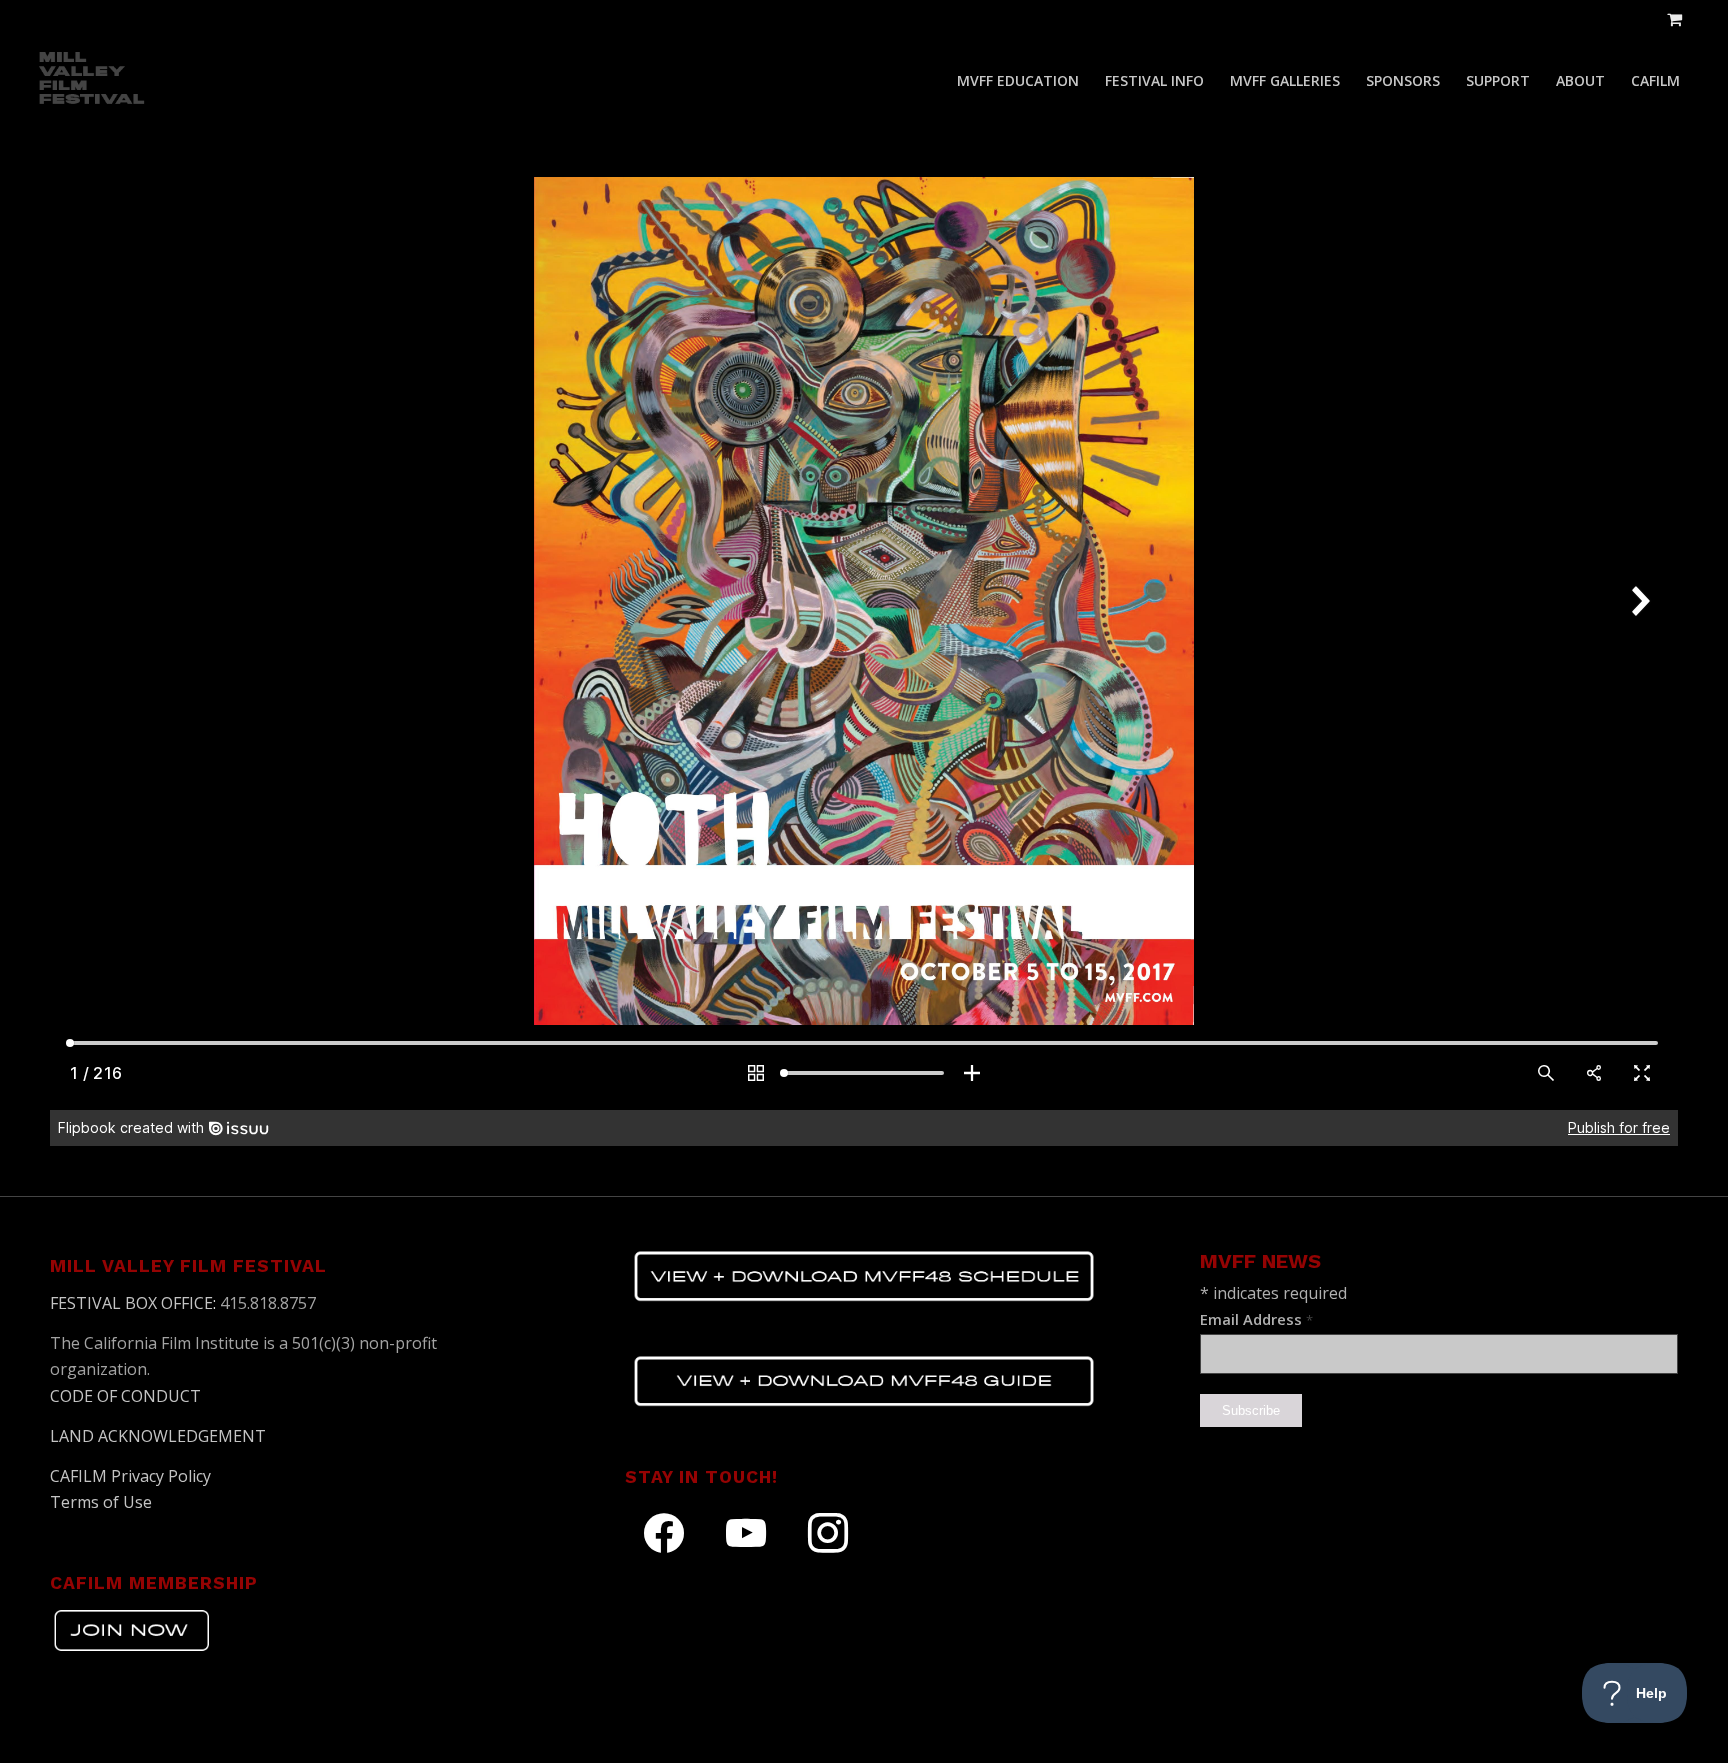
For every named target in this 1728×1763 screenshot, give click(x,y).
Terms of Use (101, 1502)
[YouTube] (746, 1532)
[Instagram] (828, 1532)
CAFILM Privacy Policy (130, 1476)
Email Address (1256, 1319)
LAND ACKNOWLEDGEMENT (158, 1436)
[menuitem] (1018, 81)
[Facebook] (664, 1532)
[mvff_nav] (94, 81)
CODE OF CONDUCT (125, 1396)
